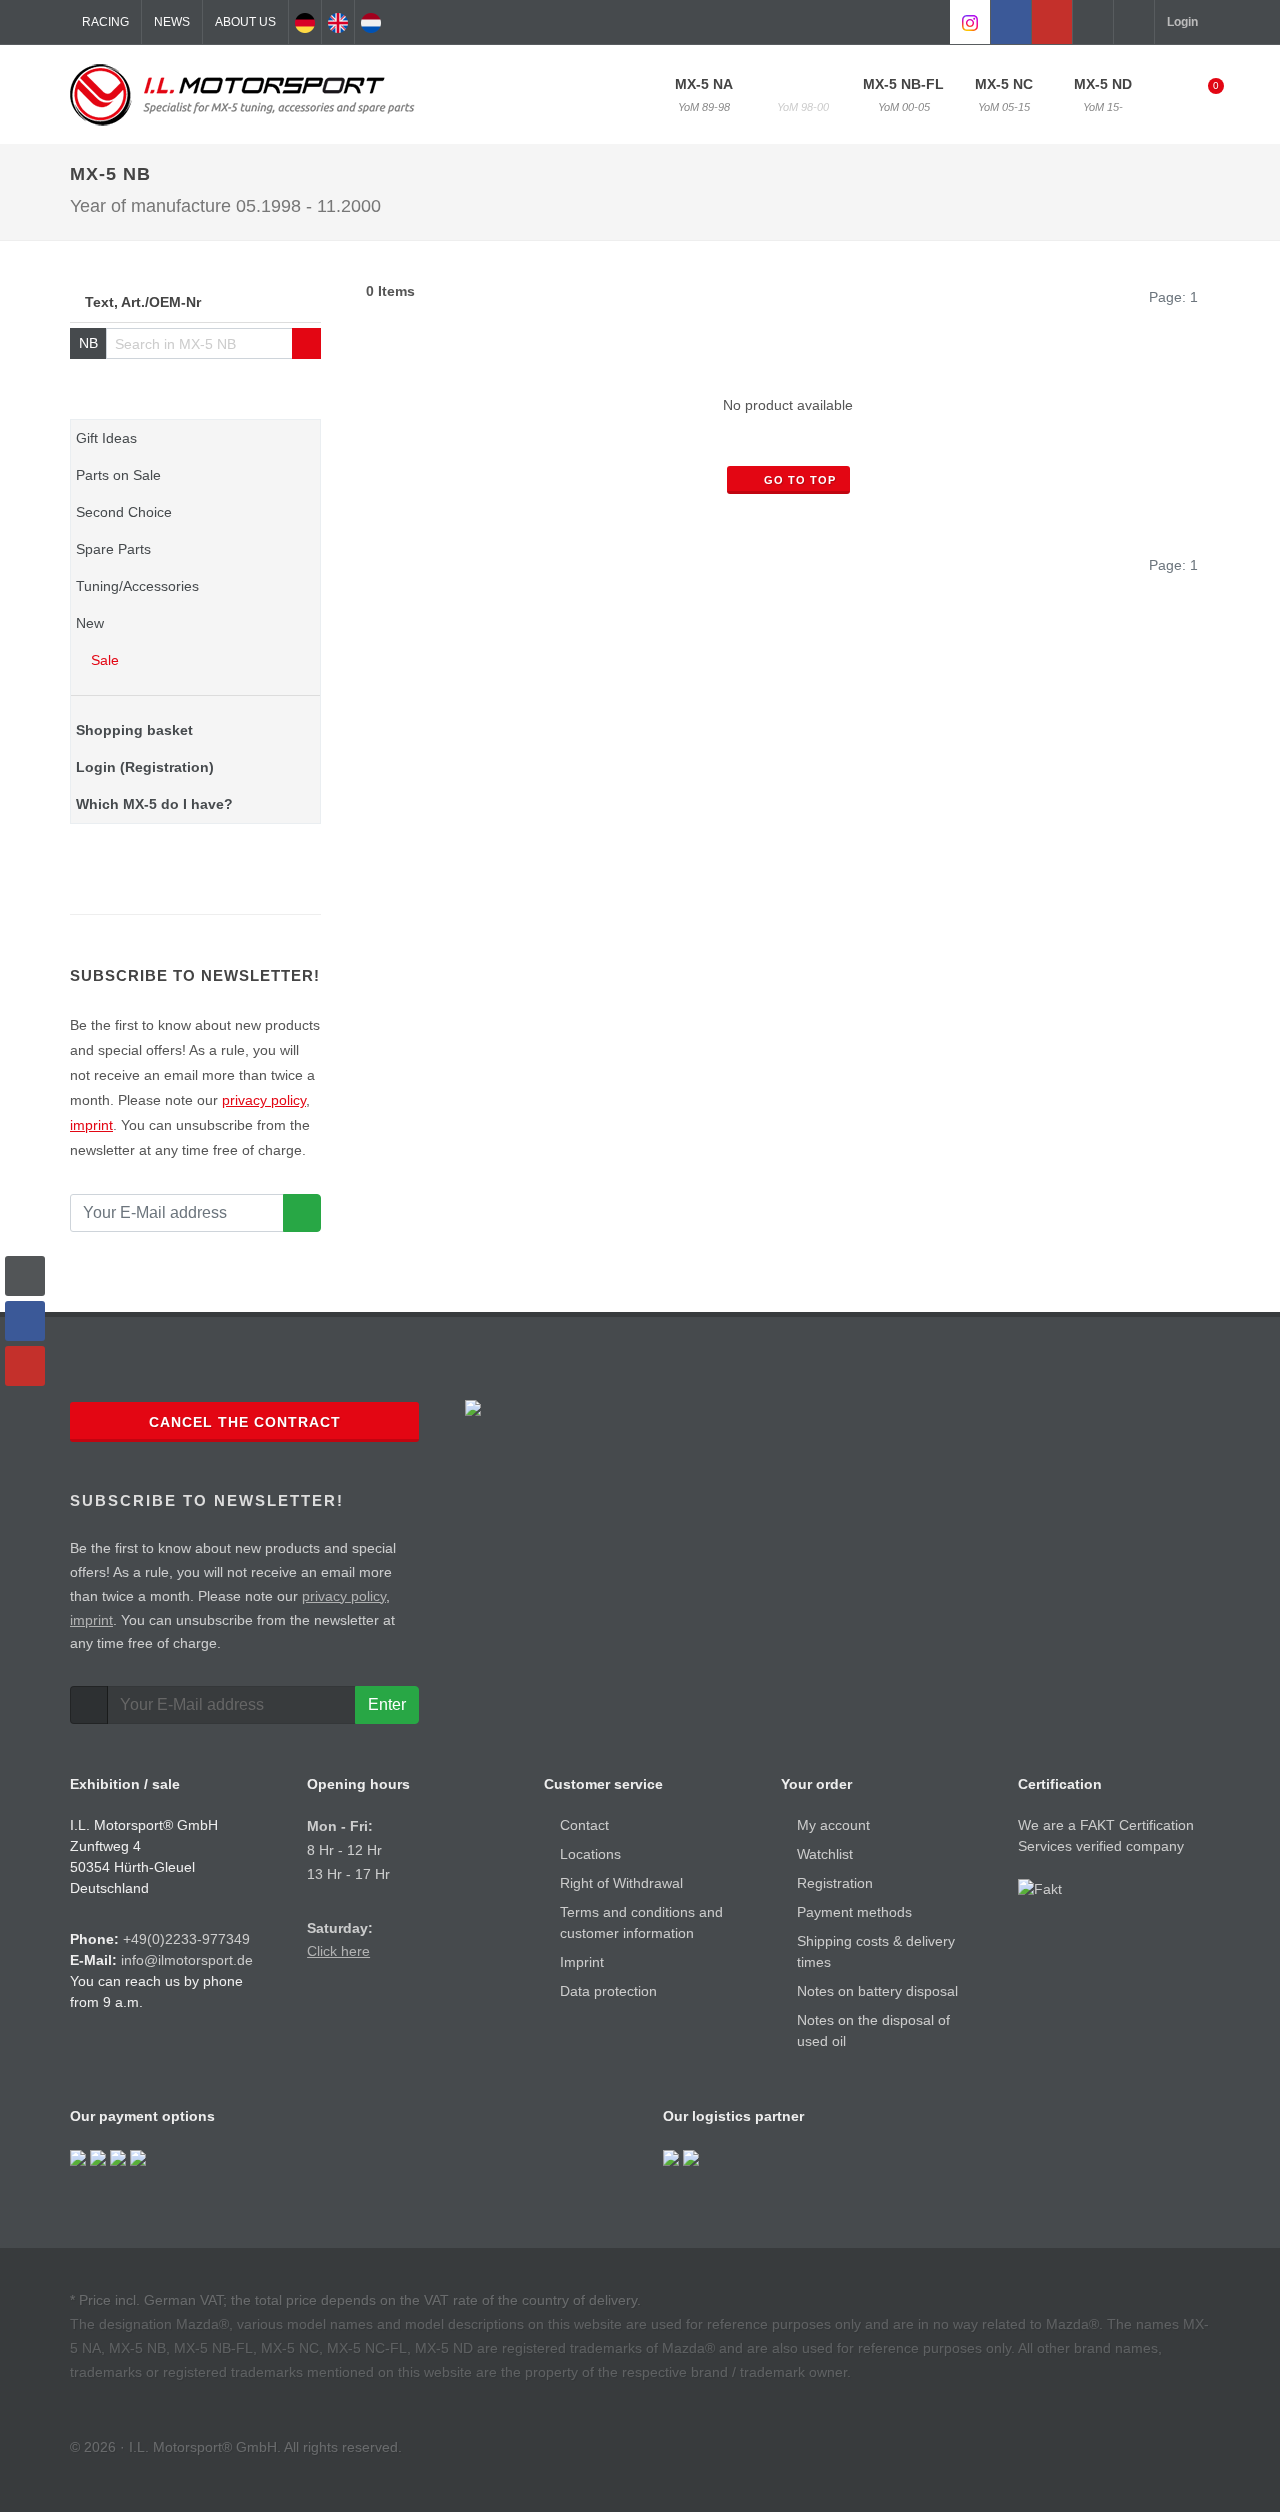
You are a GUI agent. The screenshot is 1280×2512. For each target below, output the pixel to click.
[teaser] (302, 1213)
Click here (338, 1951)
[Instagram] (970, 22)
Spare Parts (113, 549)
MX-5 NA (704, 94)
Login (1182, 22)
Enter (387, 1704)
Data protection (608, 1991)
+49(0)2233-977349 (186, 1939)
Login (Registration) (145, 767)
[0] (1203, 92)
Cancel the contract (245, 1422)
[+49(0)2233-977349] (1093, 22)
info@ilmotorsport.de (187, 1960)
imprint (91, 1125)
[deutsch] (305, 22)
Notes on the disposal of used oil (873, 2030)
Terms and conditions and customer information (641, 1922)
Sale (103, 660)
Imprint (582, 1962)
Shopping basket (134, 730)
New (90, 623)
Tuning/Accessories (137, 586)
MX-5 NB (803, 94)
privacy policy (264, 1100)
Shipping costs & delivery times (876, 1951)
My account (833, 1825)
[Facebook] (1011, 22)
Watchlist (825, 1854)
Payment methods (854, 1912)
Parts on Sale (118, 475)
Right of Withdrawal (621, 1883)
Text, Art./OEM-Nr (143, 302)
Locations (590, 1854)
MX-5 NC (1004, 94)
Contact (584, 1825)
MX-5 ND (1103, 94)
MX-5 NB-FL (903, 94)
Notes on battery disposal (877, 1991)
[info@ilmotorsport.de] (1134, 22)
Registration (835, 1883)
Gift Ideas (106, 438)
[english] (338, 22)
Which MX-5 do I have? (154, 804)
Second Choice (124, 512)
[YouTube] (1052, 22)
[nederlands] (371, 22)
